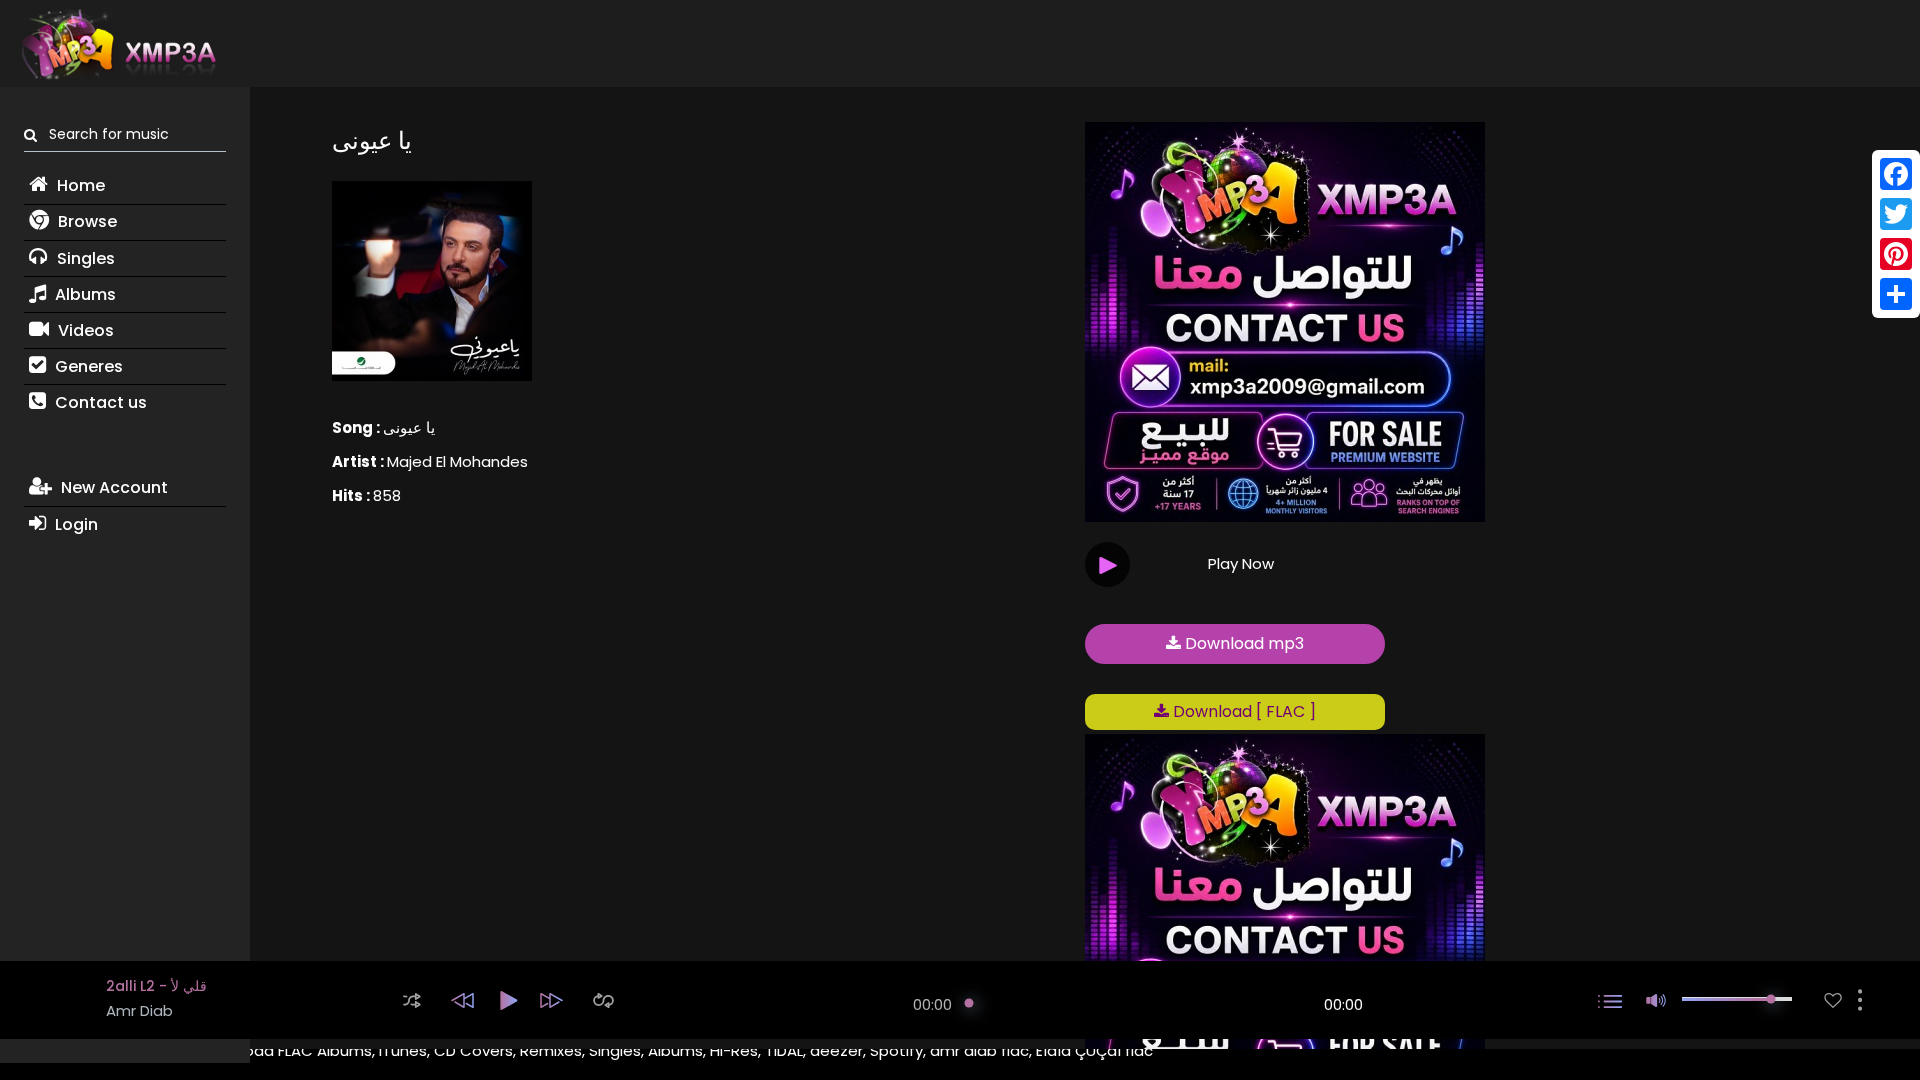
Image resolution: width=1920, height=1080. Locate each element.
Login (74, 524)
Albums (83, 294)
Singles (84, 258)
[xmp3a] (117, 44)
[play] (1833, 1000)
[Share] (1896, 294)
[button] (412, 1000)
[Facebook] (1896, 174)
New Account (112, 487)
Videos (84, 330)
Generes (87, 366)
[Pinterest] (1896, 254)
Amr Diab (139, 1010)
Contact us (99, 402)
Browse (85, 221)
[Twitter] (1896, 214)
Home (79, 185)
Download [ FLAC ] (1242, 711)
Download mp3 (1242, 643)
